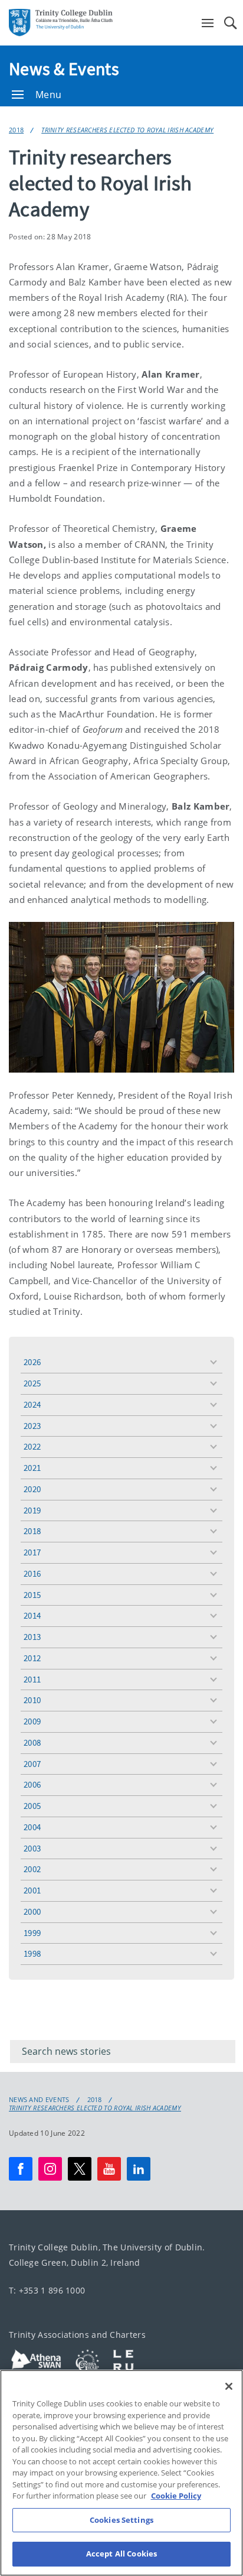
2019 (32, 1510)
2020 (32, 1489)
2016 (32, 1573)
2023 (32, 1426)
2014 (32, 1615)
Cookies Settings (121, 2520)
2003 (32, 1848)
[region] (121, 2473)
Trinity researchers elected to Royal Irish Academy (127, 130)
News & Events (64, 69)
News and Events (39, 2100)
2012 (32, 1658)
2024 (32, 1404)
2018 (16, 130)
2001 (32, 1890)
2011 (32, 1679)
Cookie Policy (176, 2496)
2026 (32, 1362)
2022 (32, 1446)
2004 (32, 1827)
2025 (32, 1383)
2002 (32, 1869)
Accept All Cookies (121, 2554)
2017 (32, 1552)
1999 (32, 1933)
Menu (48, 95)
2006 (32, 1784)
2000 (32, 1911)
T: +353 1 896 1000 (47, 2290)
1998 (32, 1953)
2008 (32, 1742)
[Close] (229, 2386)
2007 (32, 1764)
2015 (32, 1595)
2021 (32, 1468)
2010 (32, 1700)
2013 (32, 1637)
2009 (32, 1721)
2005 (32, 1806)
